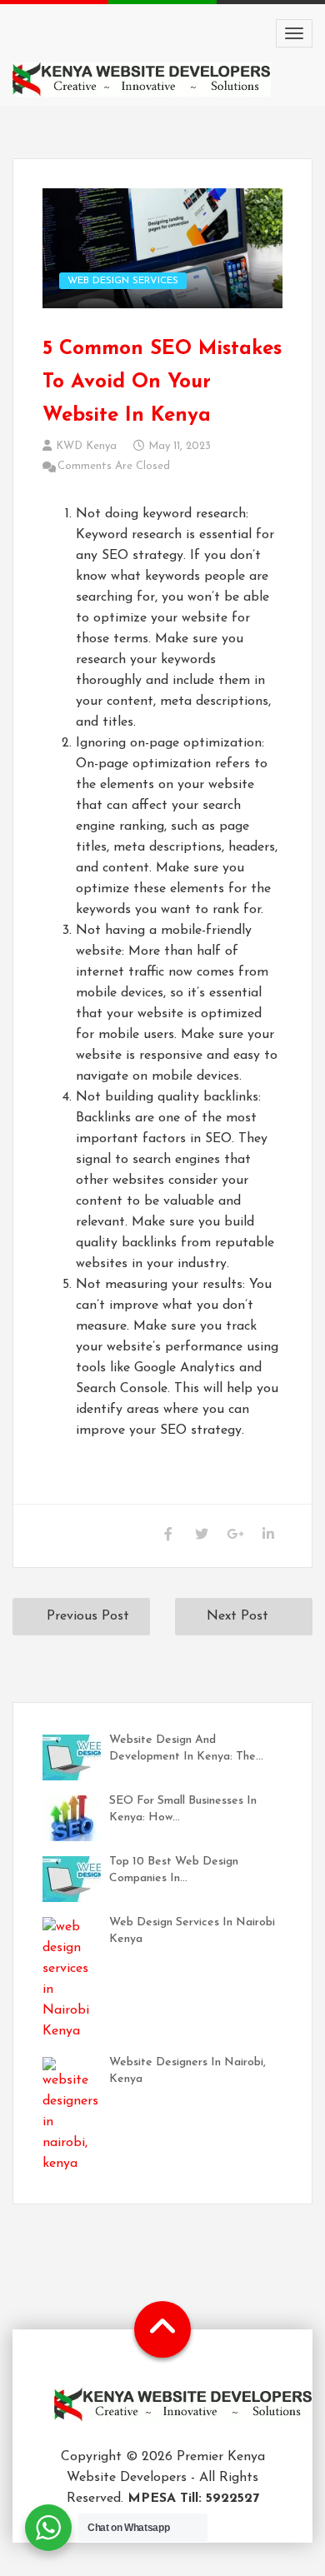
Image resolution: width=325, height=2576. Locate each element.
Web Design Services (123, 281)
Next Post (237, 1616)
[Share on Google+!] (235, 1536)
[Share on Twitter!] (201, 1536)
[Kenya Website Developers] (183, 2417)
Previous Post (88, 1616)
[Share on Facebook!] (168, 1536)
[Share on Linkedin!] (268, 1536)
